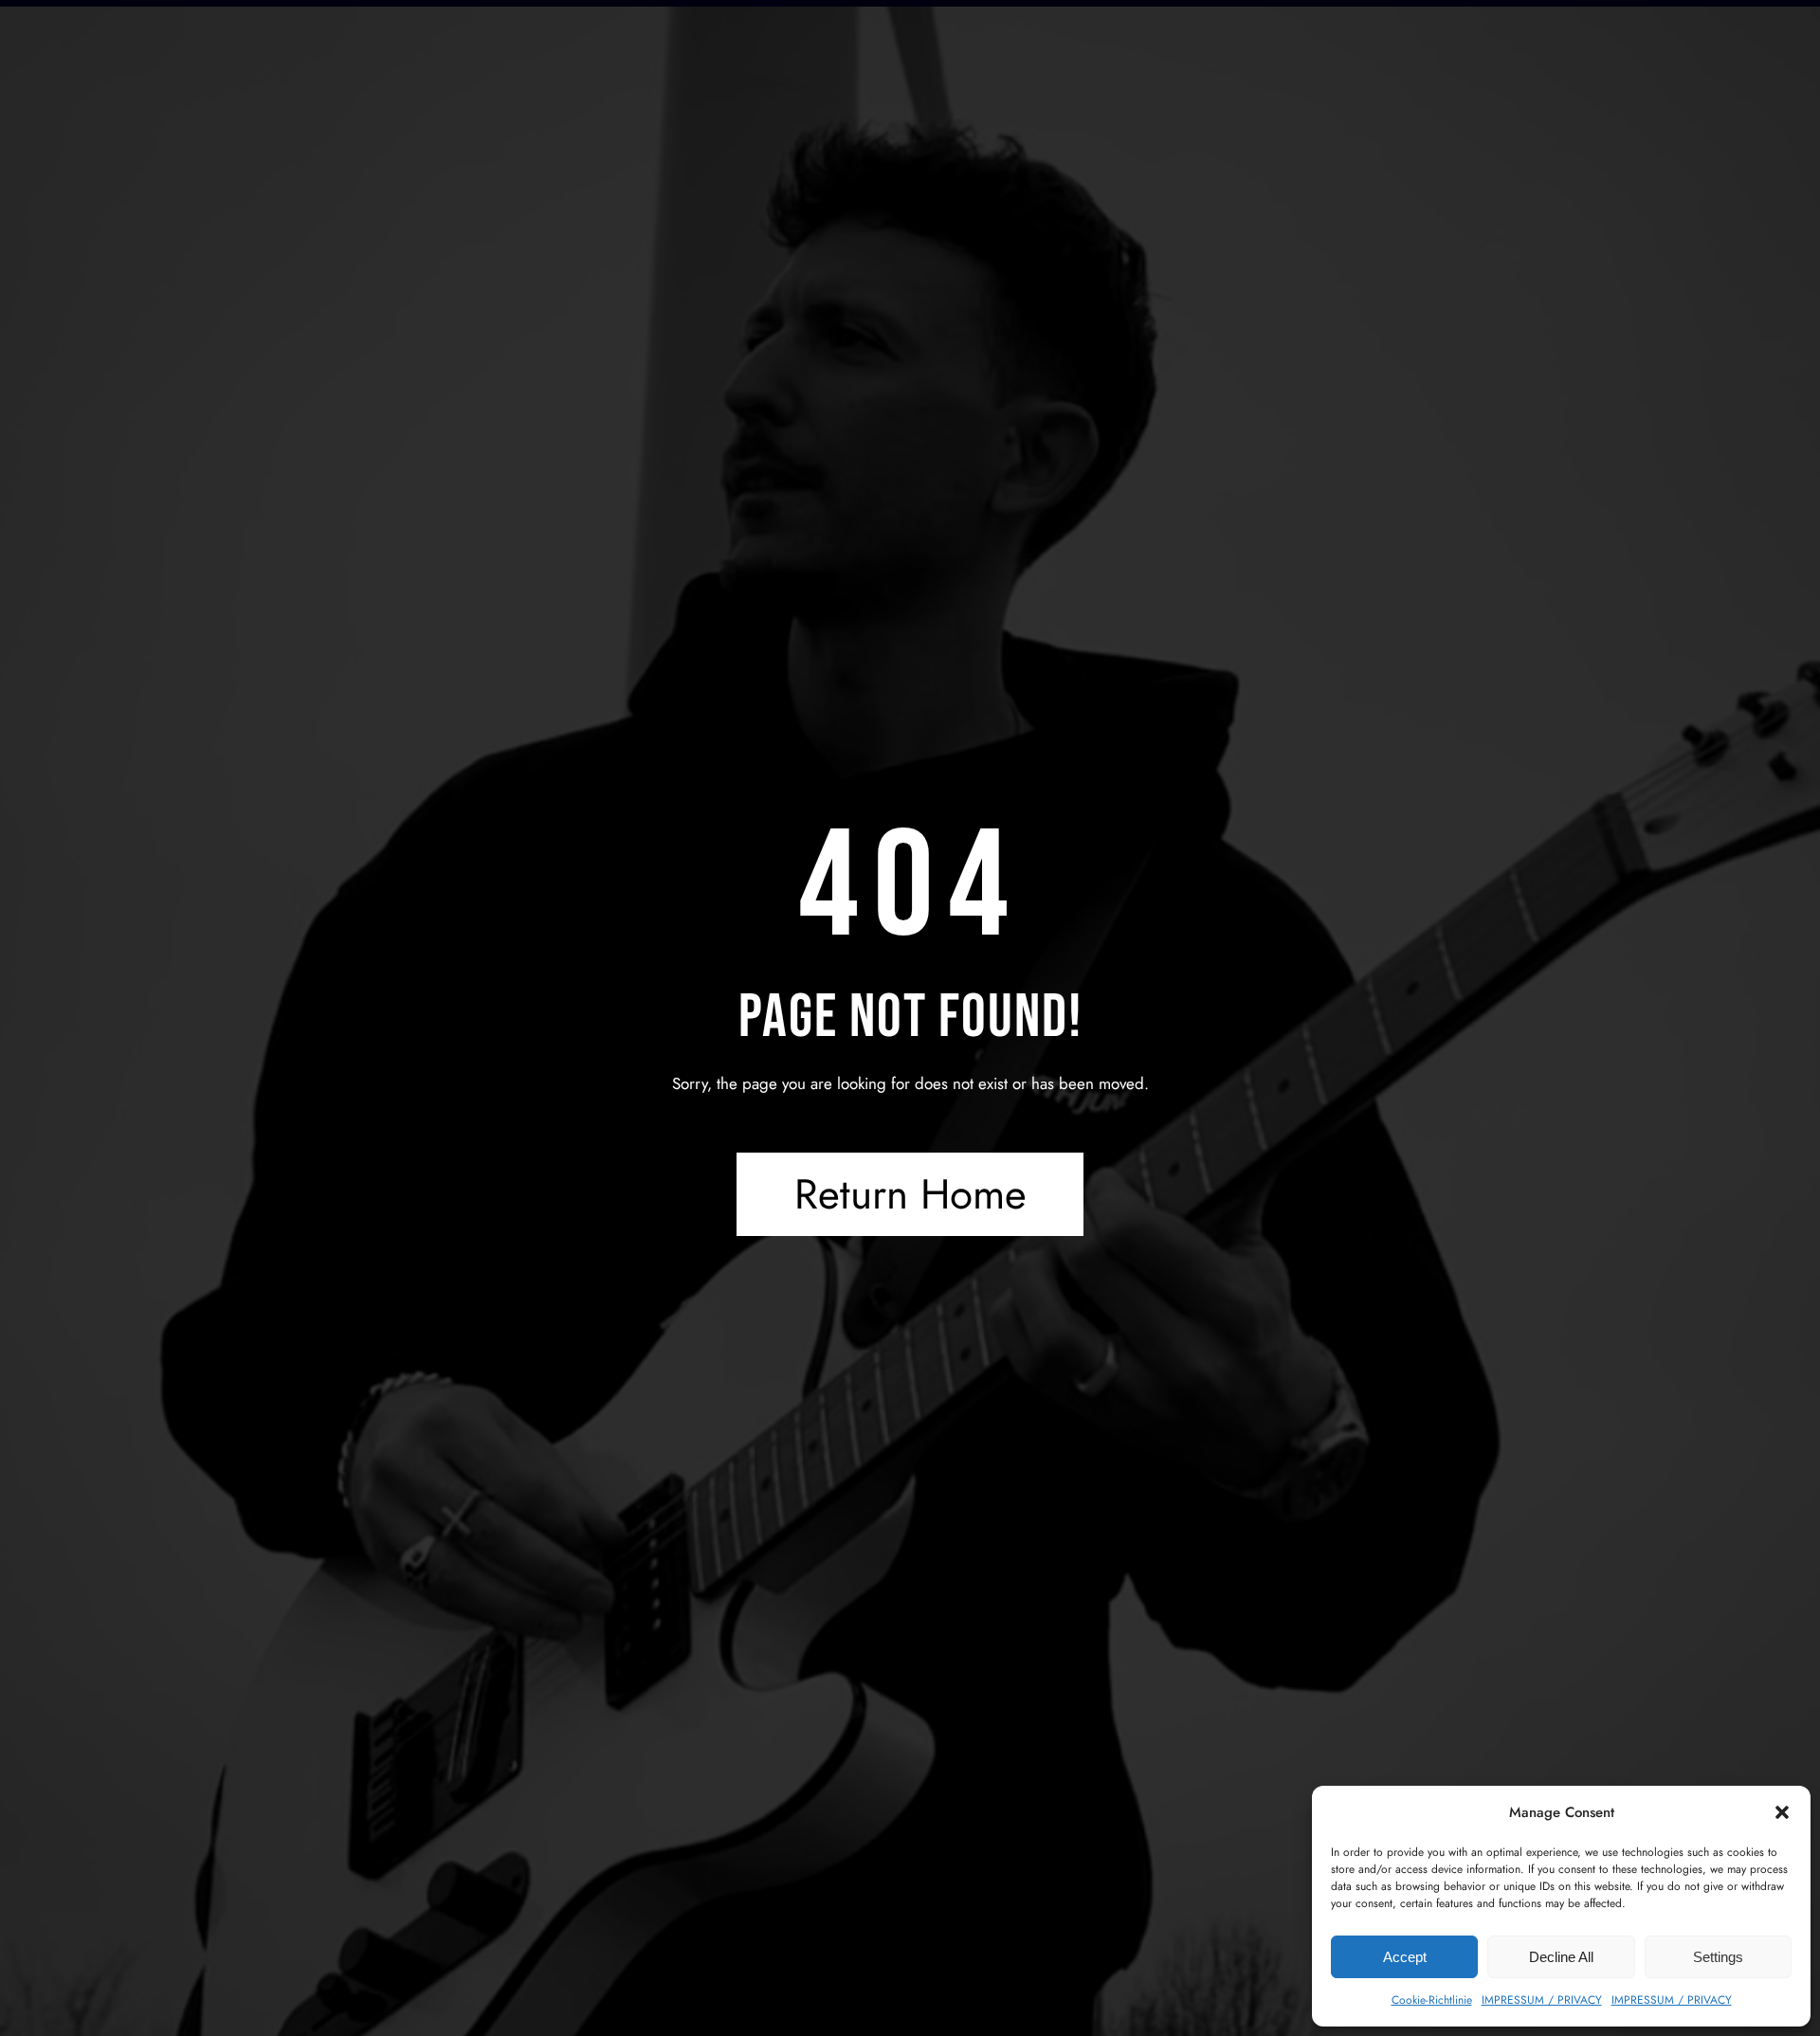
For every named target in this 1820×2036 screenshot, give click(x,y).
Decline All (1561, 1957)
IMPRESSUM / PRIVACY (1542, 2000)
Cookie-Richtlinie (1432, 2000)
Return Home (910, 1194)
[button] (1782, 1812)
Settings (1718, 1957)
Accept (1405, 1957)
